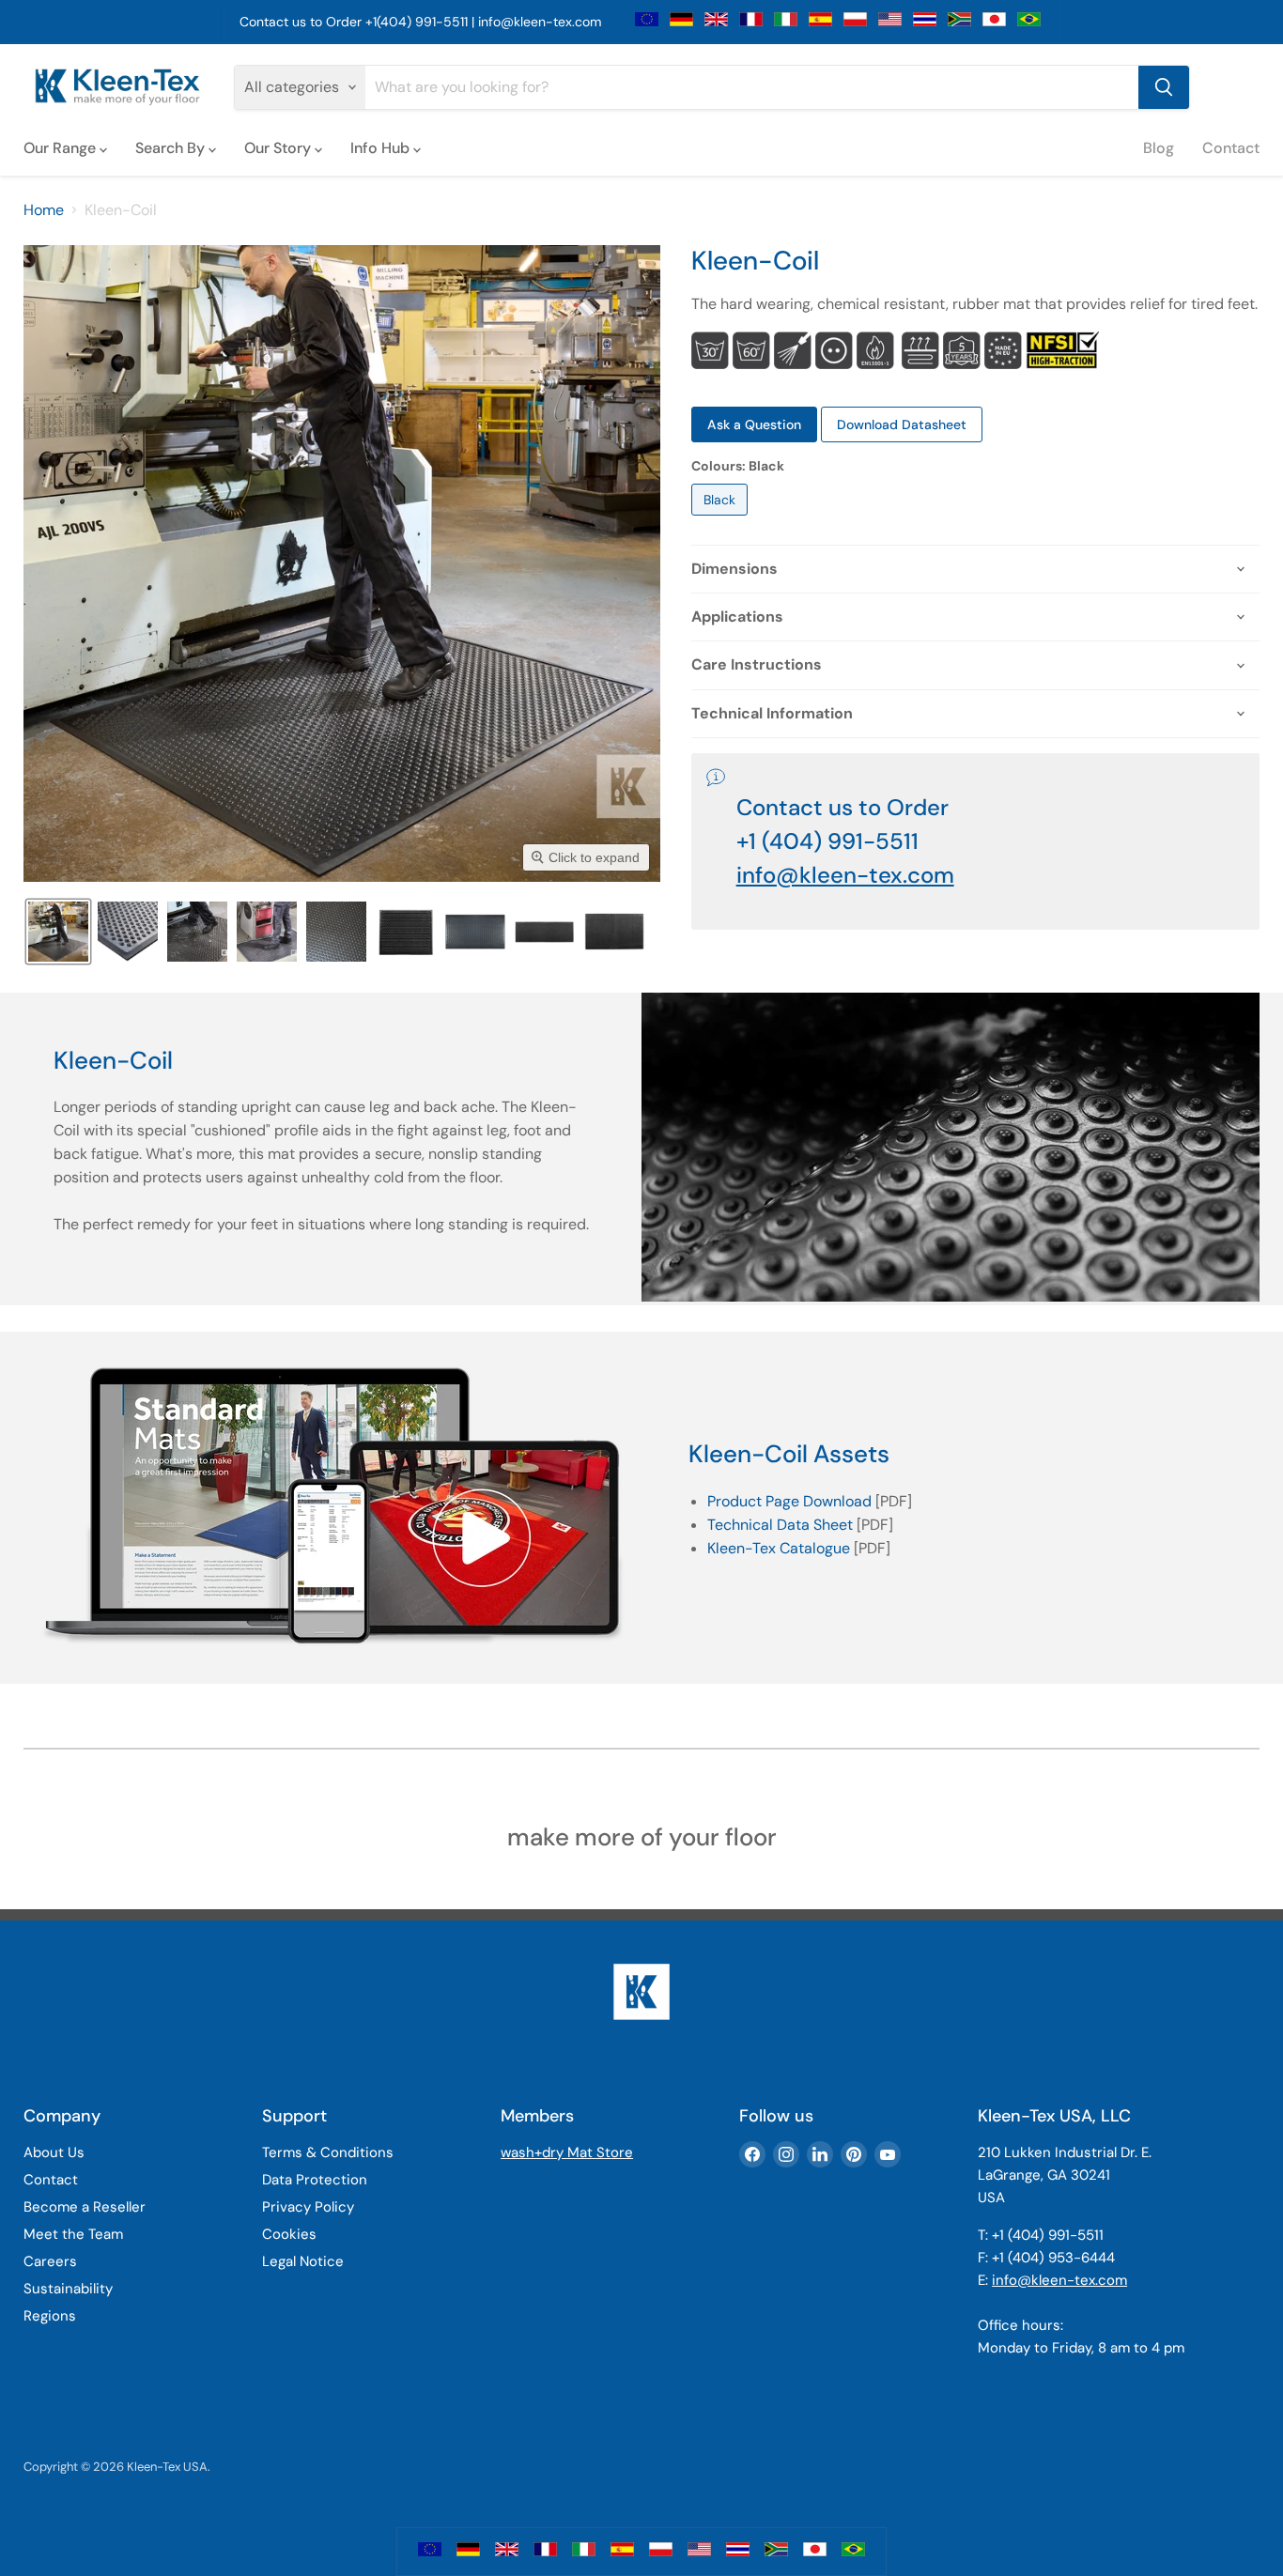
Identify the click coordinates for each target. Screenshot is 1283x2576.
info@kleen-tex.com (540, 22)
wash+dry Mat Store (567, 2152)
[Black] (722, 520)
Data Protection (315, 2180)
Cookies (289, 2234)
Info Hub (382, 148)
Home (44, 210)
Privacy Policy (308, 2207)
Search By (172, 148)
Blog (1159, 148)
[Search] (1164, 87)
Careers (50, 2261)
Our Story (279, 148)
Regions (50, 2316)
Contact (1231, 148)
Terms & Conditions (328, 2152)
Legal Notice (303, 2261)
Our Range (62, 148)
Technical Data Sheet (780, 1525)
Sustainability (68, 2289)
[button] (58, 932)
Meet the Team (73, 2234)
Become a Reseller (85, 2207)
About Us (54, 2152)
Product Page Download (789, 1501)
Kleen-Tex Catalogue (779, 1548)
